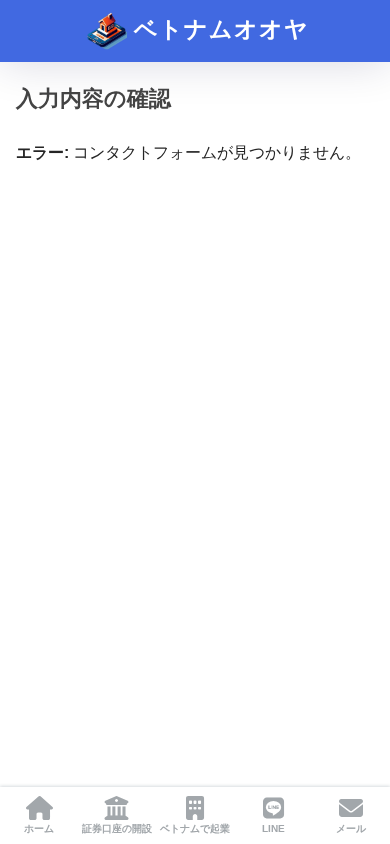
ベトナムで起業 (195, 828)
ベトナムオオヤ (218, 29)
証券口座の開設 (117, 828)
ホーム (39, 828)
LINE (273, 828)
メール (351, 828)
